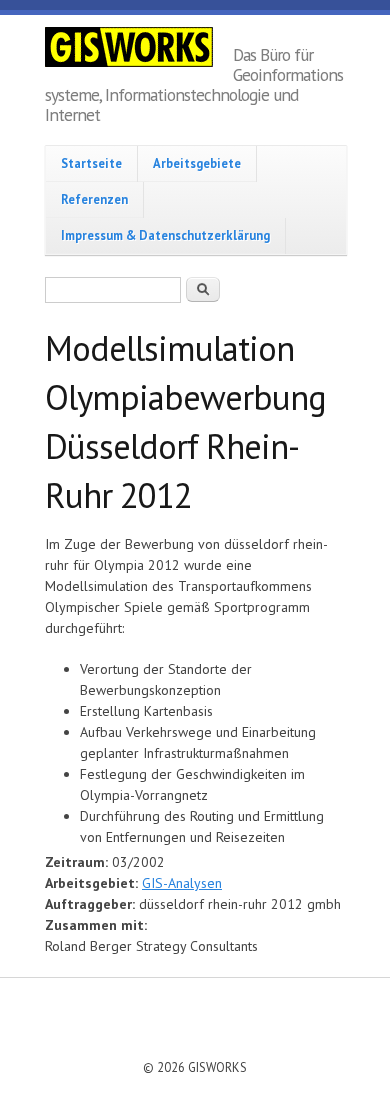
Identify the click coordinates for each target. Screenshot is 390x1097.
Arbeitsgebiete (197, 163)
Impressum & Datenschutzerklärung (165, 235)
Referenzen (94, 199)
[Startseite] (139, 50)
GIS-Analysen (182, 883)
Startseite (91, 163)
